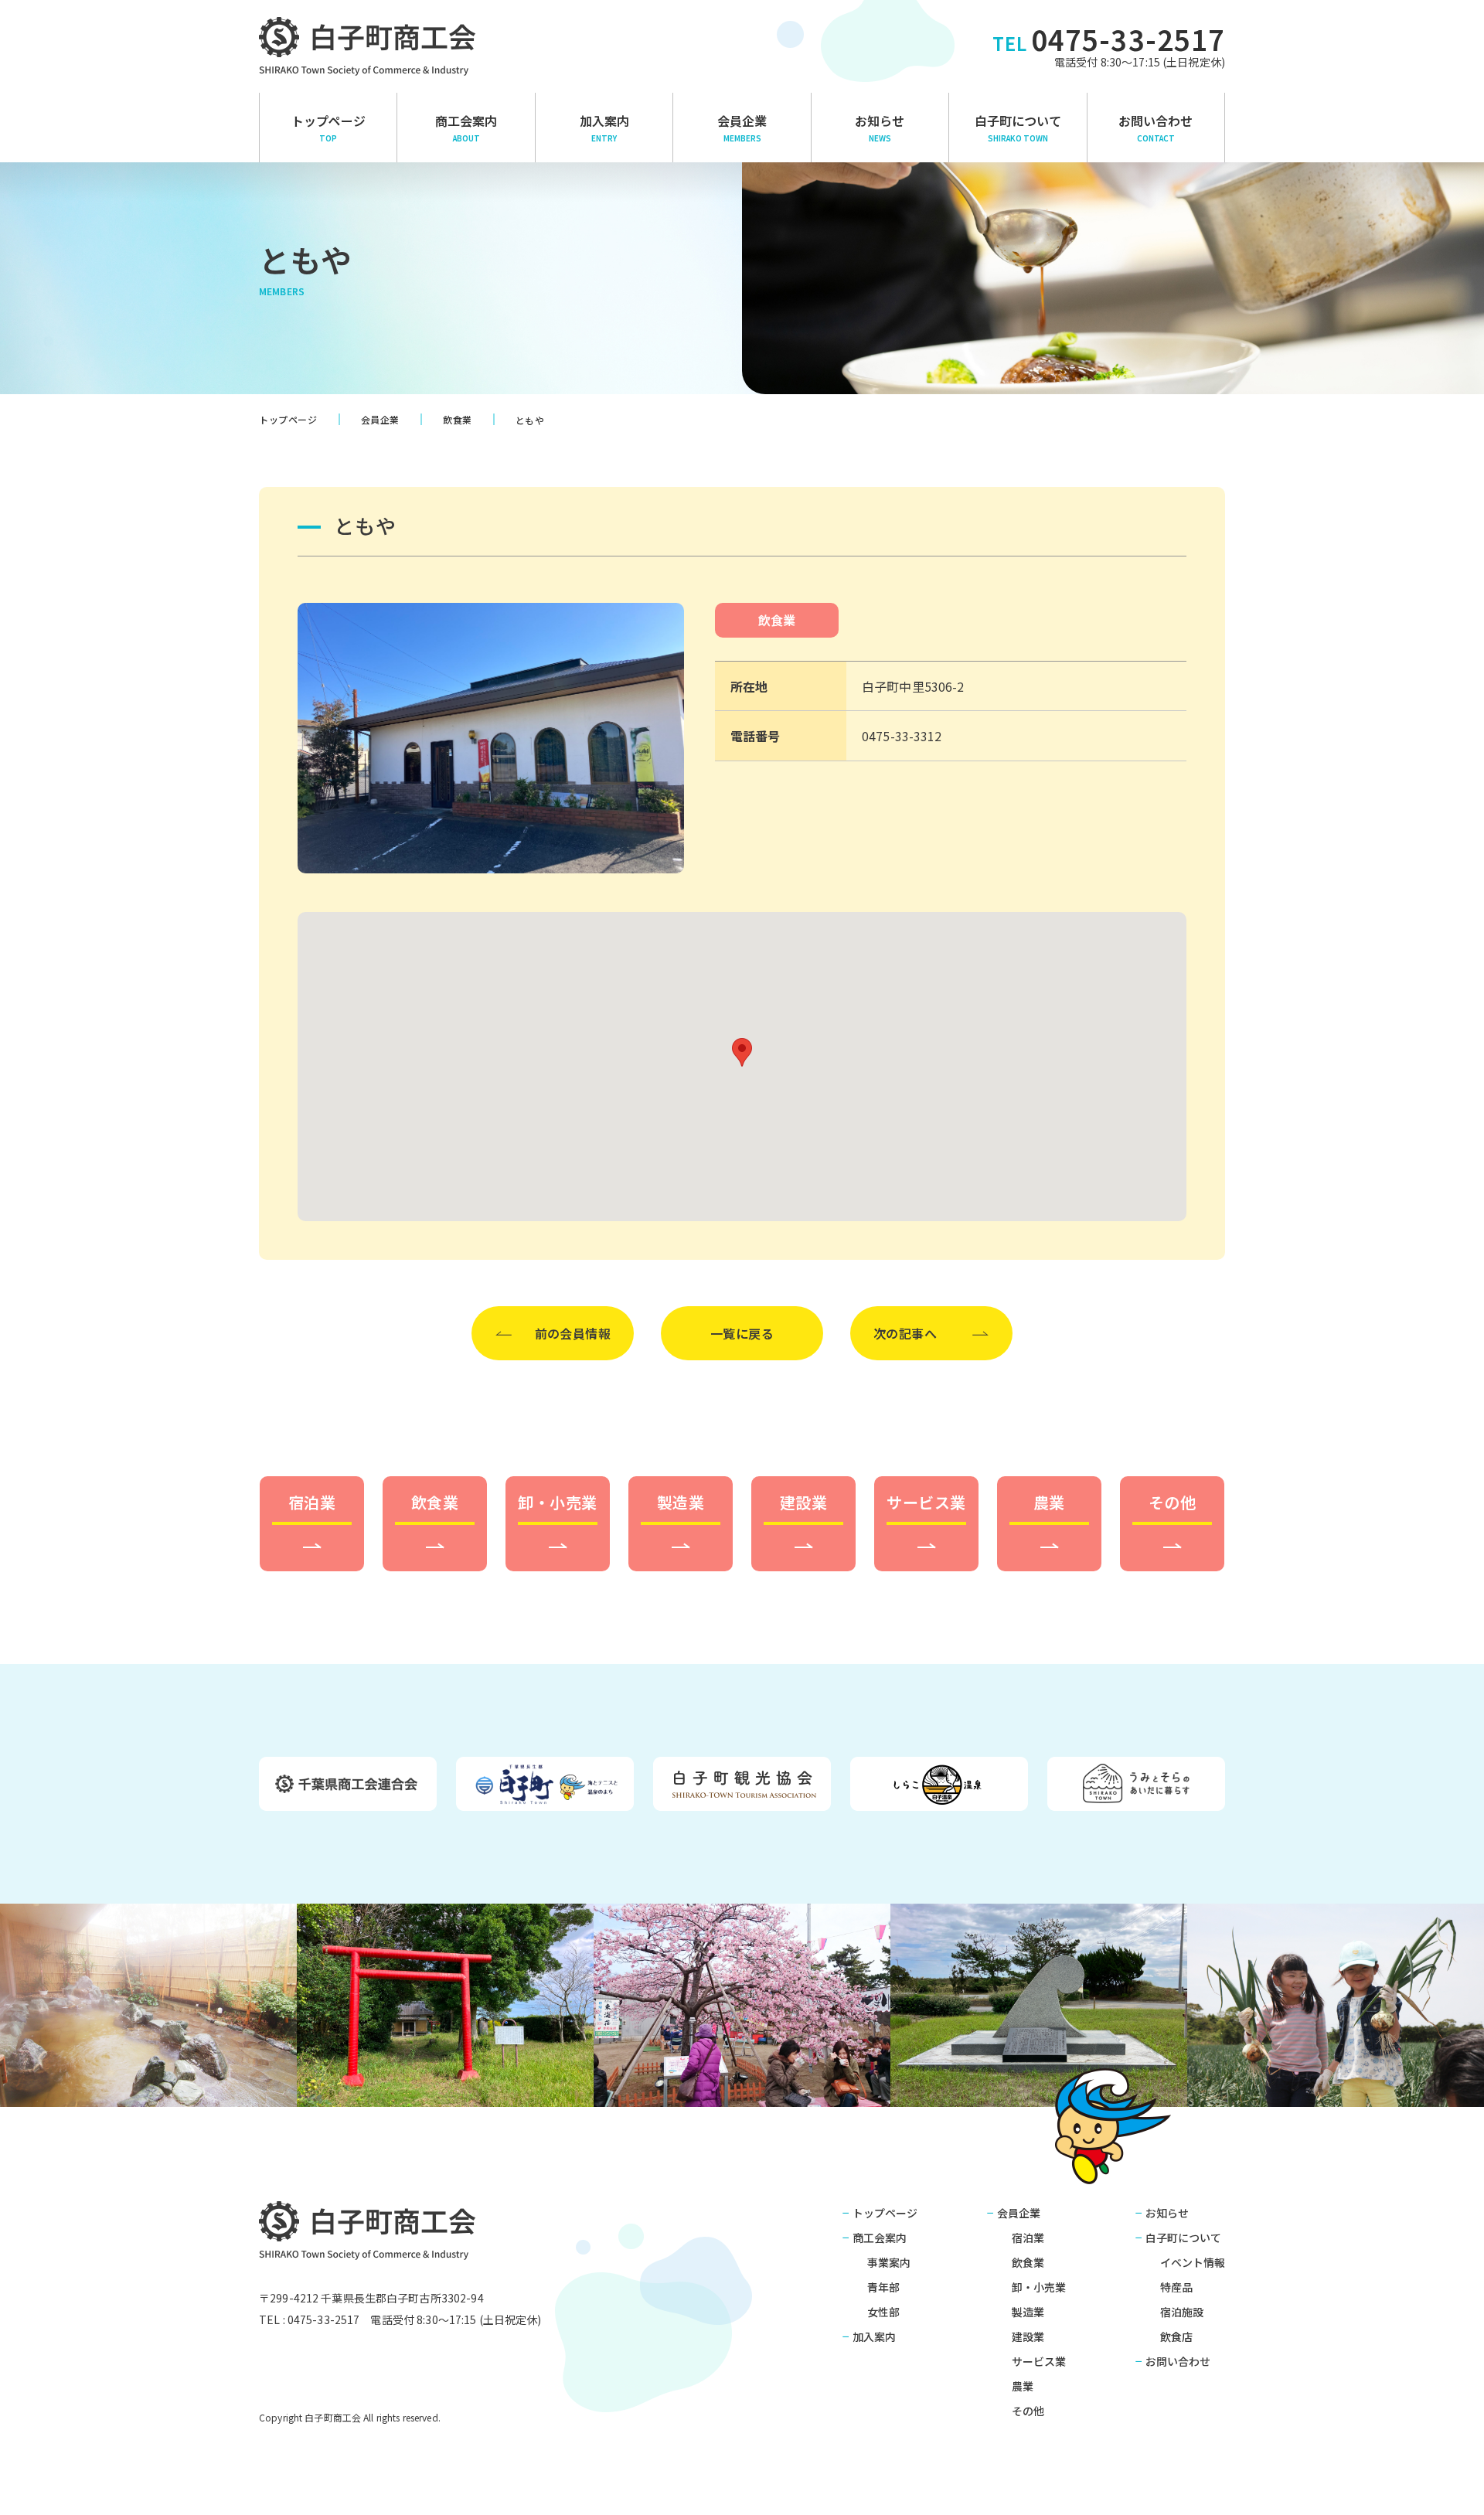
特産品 (1176, 2287)
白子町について (1018, 128)
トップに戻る (1449, 2485)
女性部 (883, 2312)
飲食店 (1176, 2336)
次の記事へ (905, 1333)
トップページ (328, 128)
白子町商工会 (368, 2230)
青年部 (883, 2287)
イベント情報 (1193, 2262)
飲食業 (777, 620)
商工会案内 (880, 2238)
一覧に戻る (742, 1333)
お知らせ (880, 128)
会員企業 (742, 128)
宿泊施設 (1182, 2312)
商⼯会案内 (466, 128)
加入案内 (604, 128)
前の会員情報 (573, 1333)
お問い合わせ (1156, 128)
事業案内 (889, 2262)
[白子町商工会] (368, 46)
